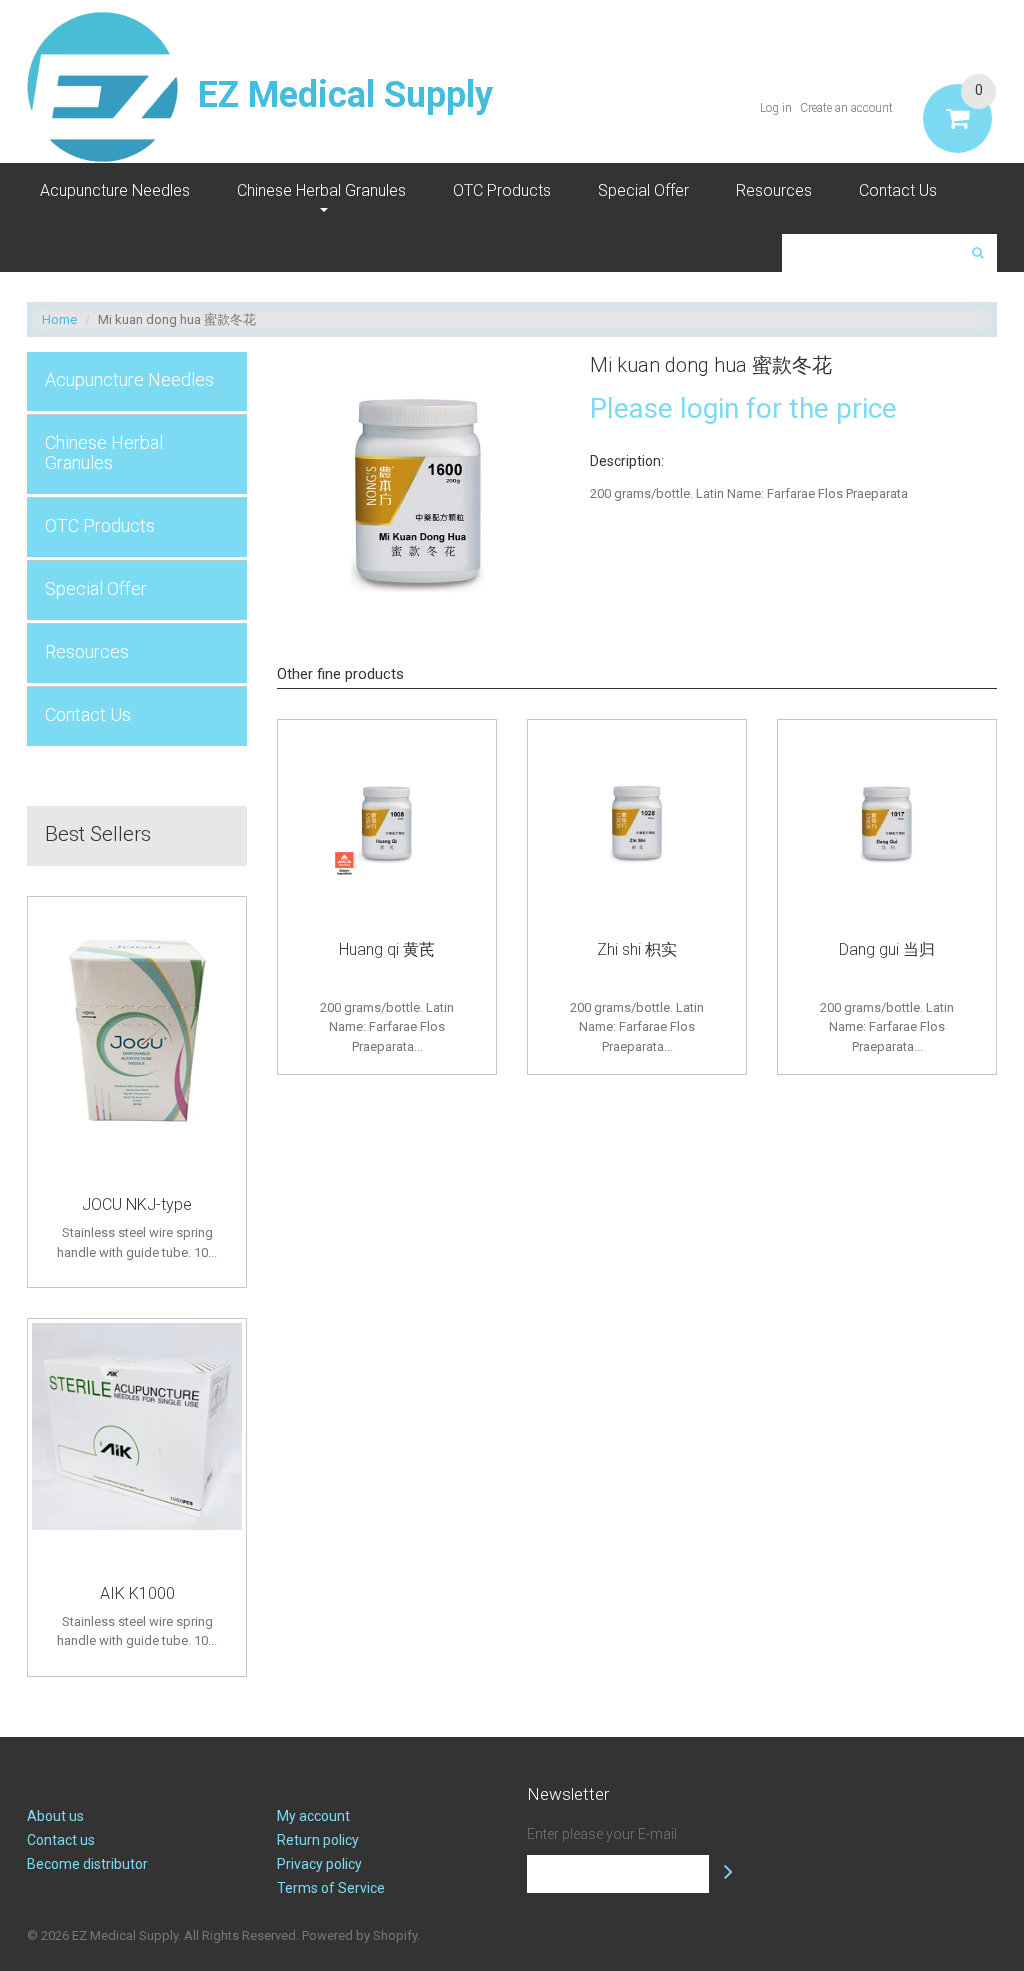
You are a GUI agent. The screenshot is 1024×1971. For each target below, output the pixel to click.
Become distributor (87, 1864)
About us (55, 1816)
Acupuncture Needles (115, 190)
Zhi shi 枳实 (637, 949)
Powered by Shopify (359, 1935)
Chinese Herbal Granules (321, 190)
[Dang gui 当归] (887, 824)
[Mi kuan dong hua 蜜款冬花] (418, 361)
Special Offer (643, 190)
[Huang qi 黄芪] (387, 824)
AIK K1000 (137, 1593)
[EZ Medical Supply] (102, 87)
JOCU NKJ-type (137, 1204)
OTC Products (502, 190)
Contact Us (898, 190)
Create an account (846, 108)
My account (313, 1816)
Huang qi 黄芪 (387, 949)
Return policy (318, 1840)
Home (59, 319)
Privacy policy (319, 1864)
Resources (774, 190)
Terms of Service (331, 1888)
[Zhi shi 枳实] (637, 824)
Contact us (61, 1840)
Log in (776, 108)
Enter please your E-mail (602, 1834)
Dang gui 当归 (887, 949)
